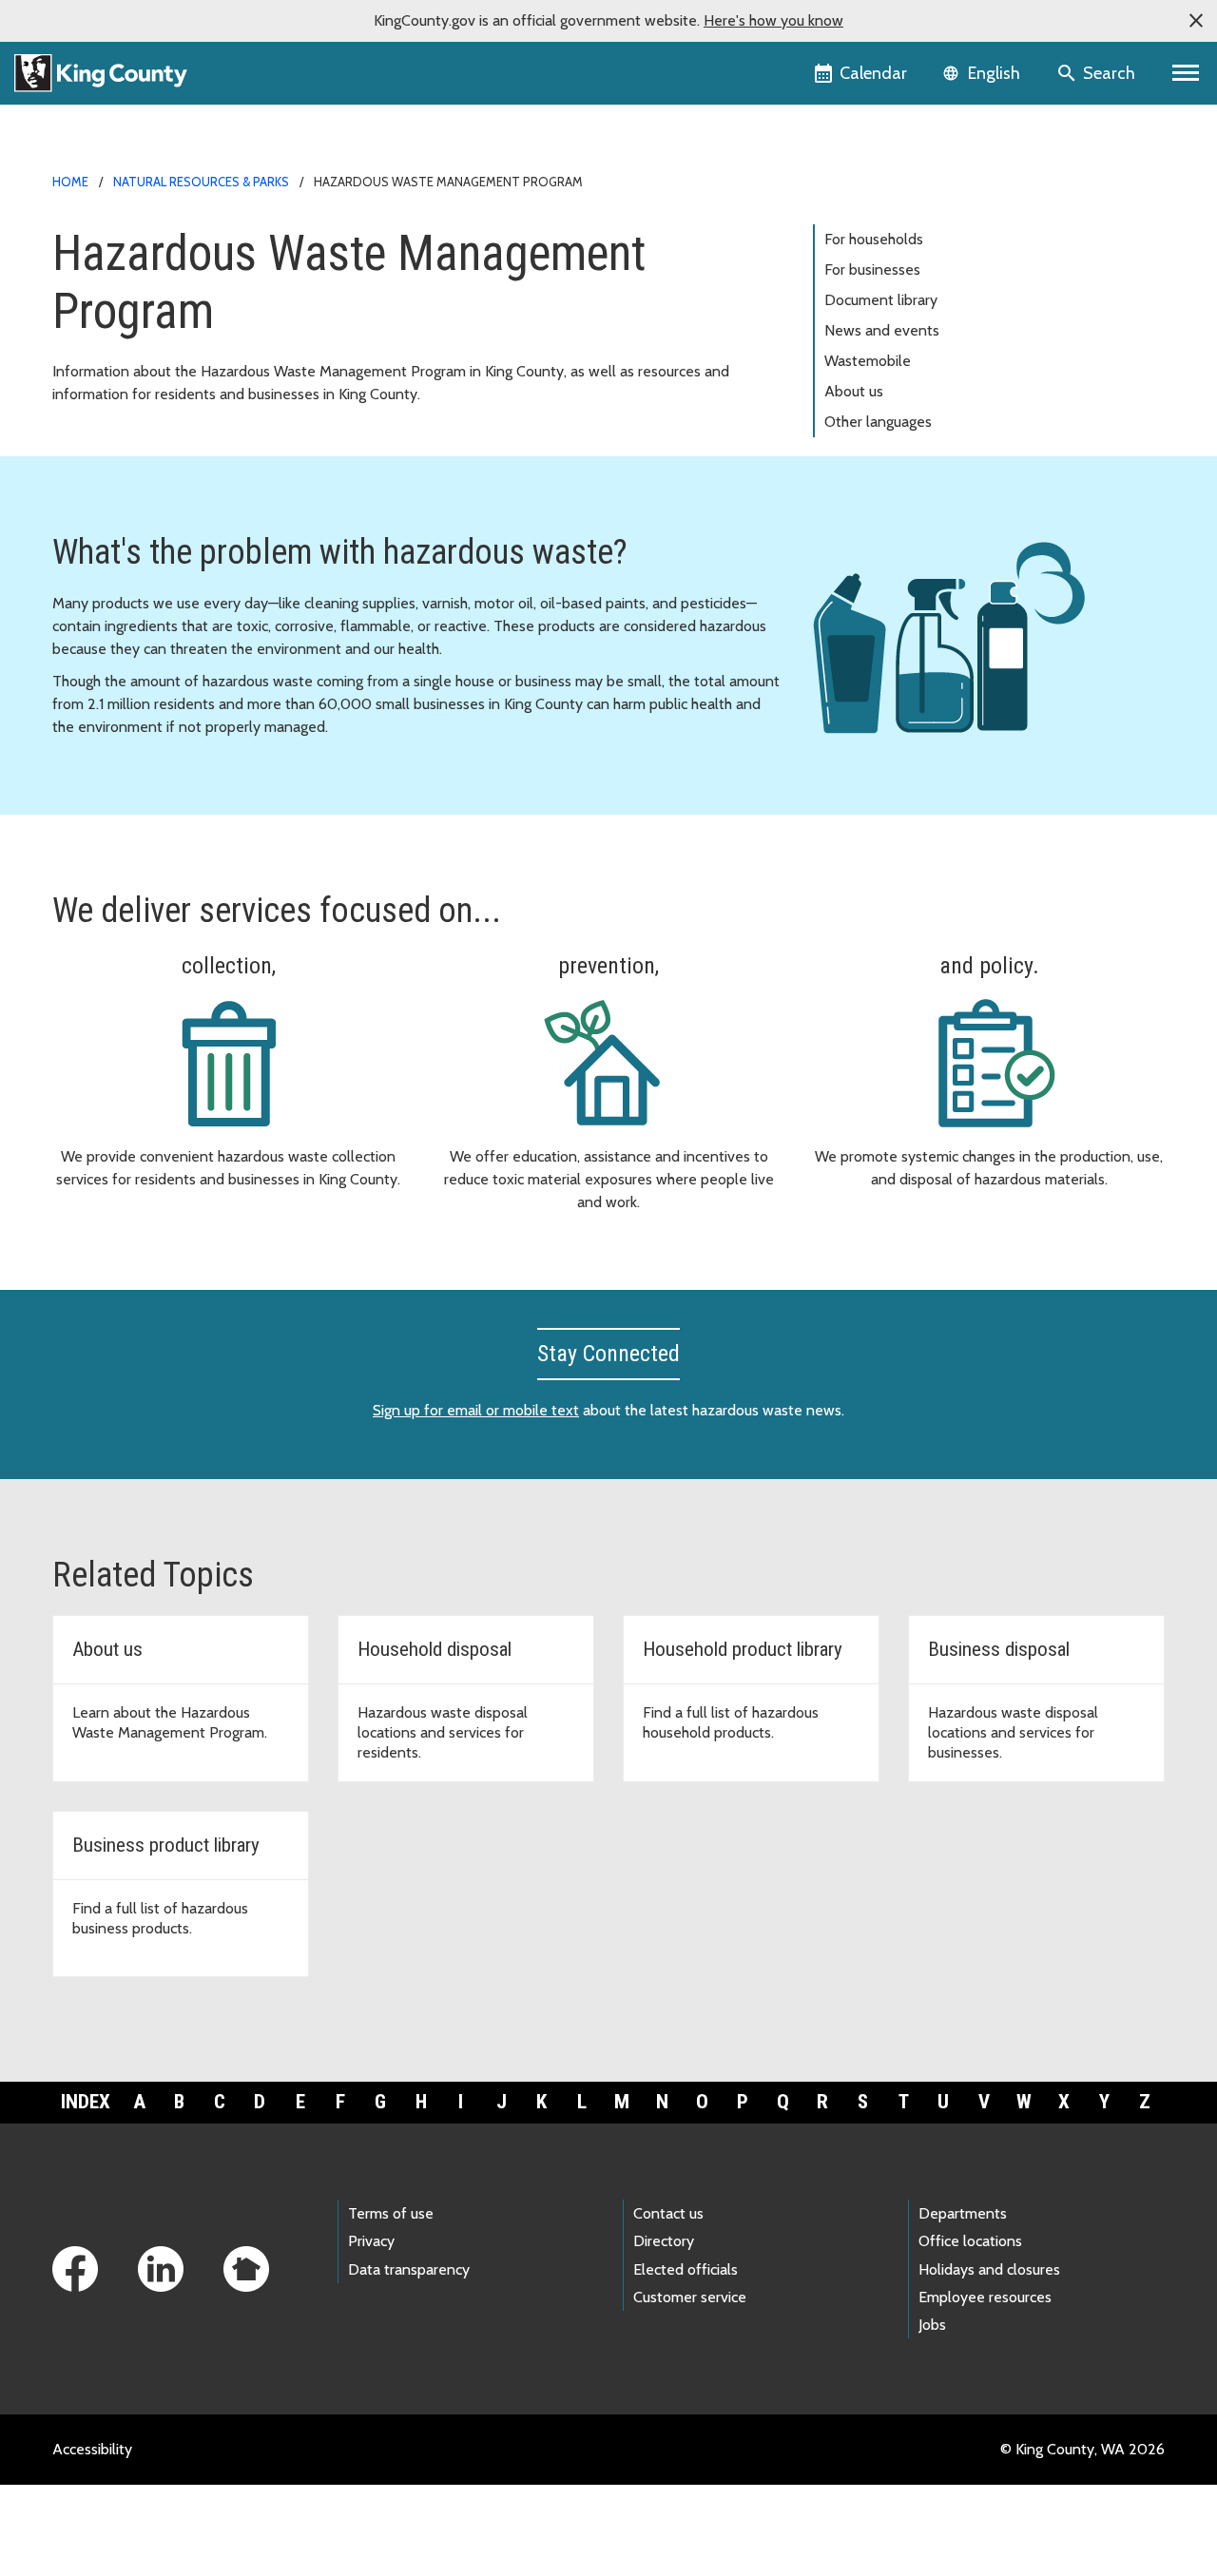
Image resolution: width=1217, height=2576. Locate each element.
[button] (1196, 21)
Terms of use (391, 2213)
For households (874, 239)
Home (70, 182)
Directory (664, 2241)
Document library (881, 300)
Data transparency (409, 2269)
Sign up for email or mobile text (476, 1410)
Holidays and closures (989, 2269)
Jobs (932, 2325)
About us (854, 391)
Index (86, 2102)
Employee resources (985, 2297)
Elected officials (686, 2269)
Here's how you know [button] (773, 20)
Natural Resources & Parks (201, 182)
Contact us (668, 2213)
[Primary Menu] (1186, 73)
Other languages (878, 422)
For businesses (872, 269)
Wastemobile (868, 361)
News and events (882, 330)
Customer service (690, 2297)
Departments (963, 2213)
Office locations (970, 2241)
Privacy (371, 2241)
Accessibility (92, 2449)
